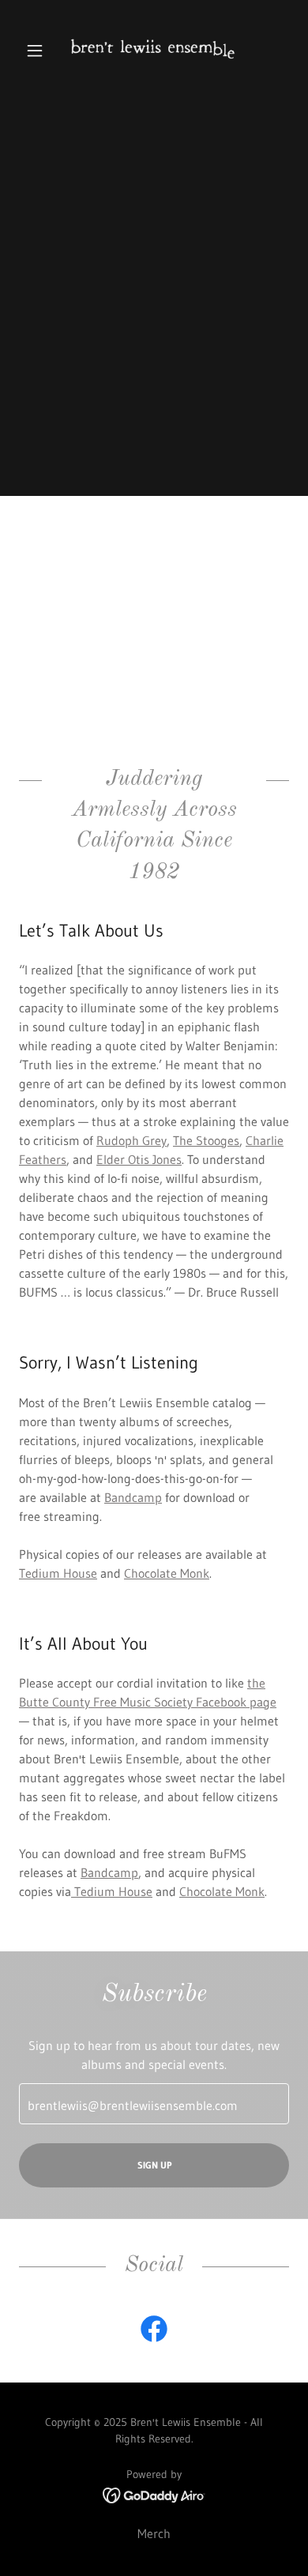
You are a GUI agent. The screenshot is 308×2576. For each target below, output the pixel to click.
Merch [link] (154, 2533)
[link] (154, 51)
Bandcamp (133, 1497)
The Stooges (206, 1140)
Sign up (154, 2165)
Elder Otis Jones (139, 1159)
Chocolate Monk (167, 1573)
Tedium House (58, 1573)
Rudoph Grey (131, 1140)
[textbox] (154, 2104)
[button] (39, 51)
